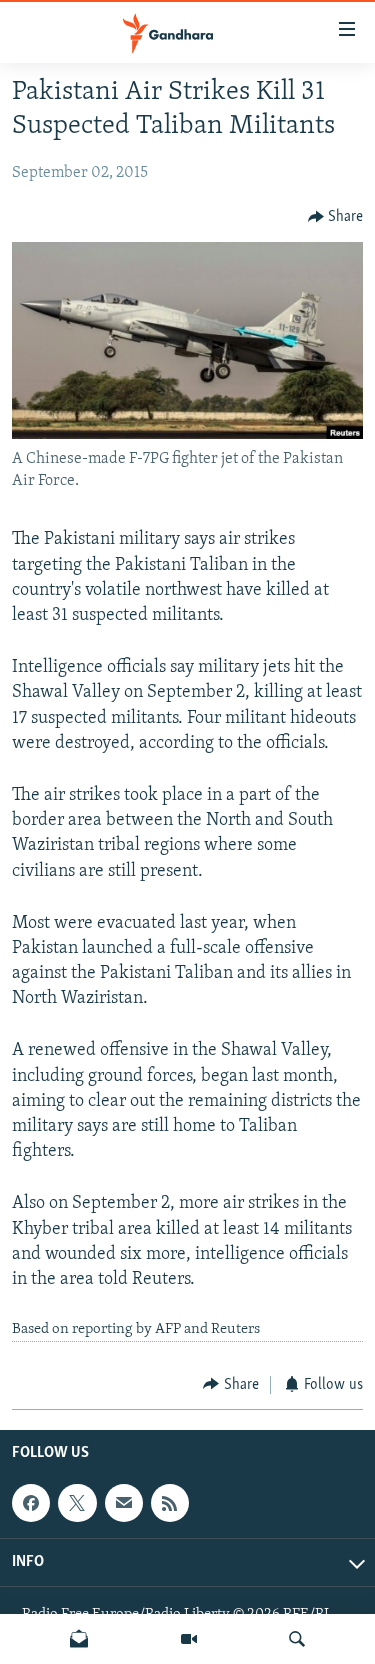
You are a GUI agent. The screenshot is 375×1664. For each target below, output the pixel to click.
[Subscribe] (124, 1503)
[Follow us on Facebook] (31, 1503)
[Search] (297, 1639)
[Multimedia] (189, 1639)
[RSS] (170, 1503)
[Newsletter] (79, 1639)
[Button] (336, 217)
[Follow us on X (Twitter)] (77, 1503)
